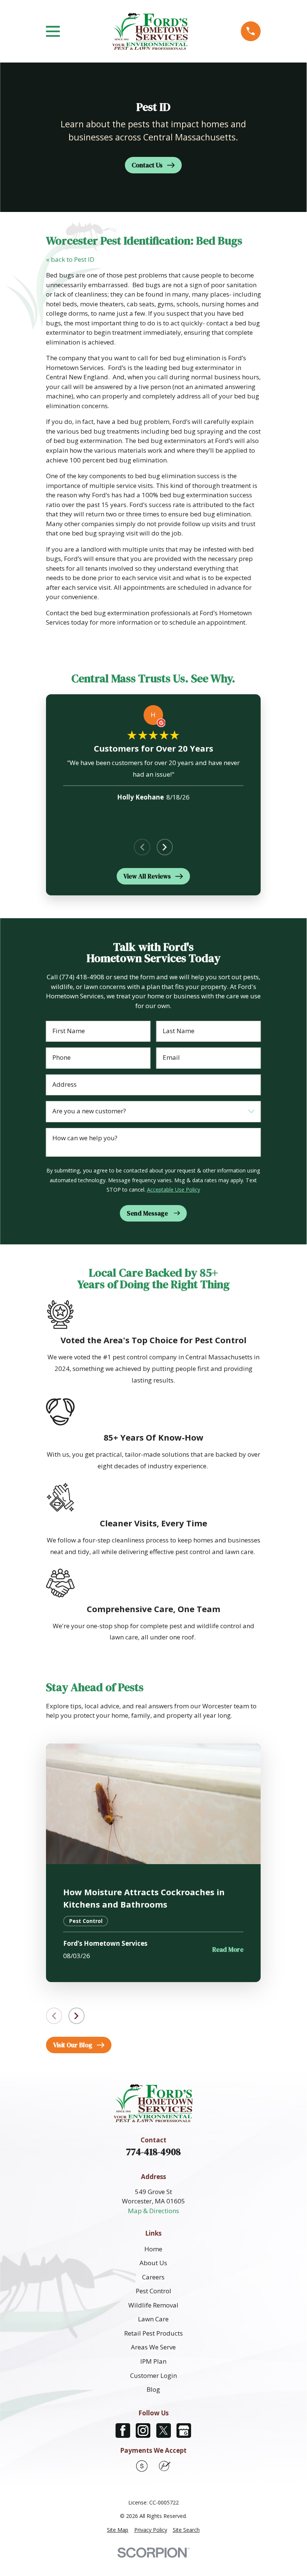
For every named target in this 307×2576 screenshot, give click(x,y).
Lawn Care (153, 2319)
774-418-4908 (153, 2152)
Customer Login (153, 2375)
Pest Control (153, 2291)
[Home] (150, 31)
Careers (153, 2277)
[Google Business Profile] (184, 2431)
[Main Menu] (53, 31)
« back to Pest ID (70, 259)
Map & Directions (153, 2211)
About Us (153, 2263)
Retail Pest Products (153, 2333)
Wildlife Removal (153, 2305)
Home (153, 2249)
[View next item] (165, 847)
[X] (164, 2431)
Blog (153, 2389)
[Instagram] (143, 2431)
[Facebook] (123, 2431)
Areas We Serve (153, 2347)
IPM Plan (153, 2361)
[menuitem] (118, 2530)
